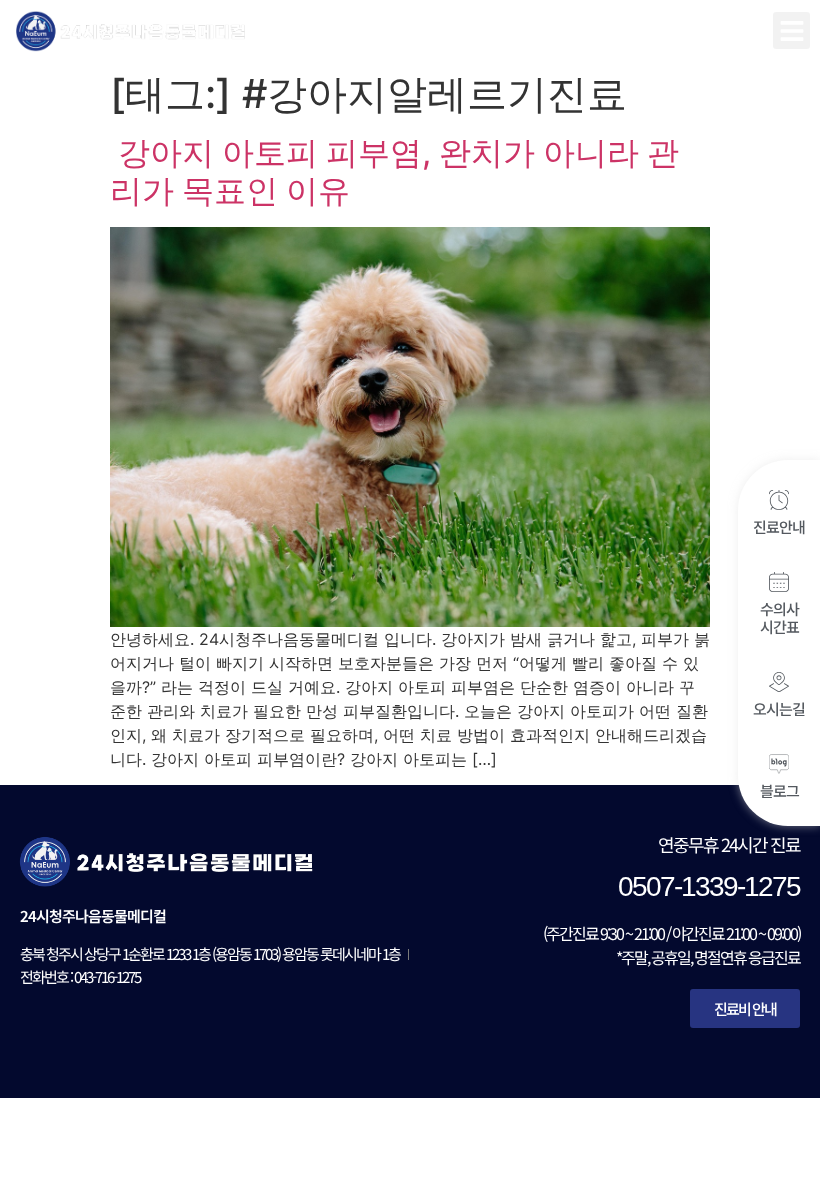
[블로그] (779, 764)
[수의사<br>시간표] (779, 582)
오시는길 (779, 708)
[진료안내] (779, 500)
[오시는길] (779, 682)
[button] (791, 30)
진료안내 (779, 526)
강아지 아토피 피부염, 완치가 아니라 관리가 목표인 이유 (394, 171)
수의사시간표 (779, 617)
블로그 (779, 790)
